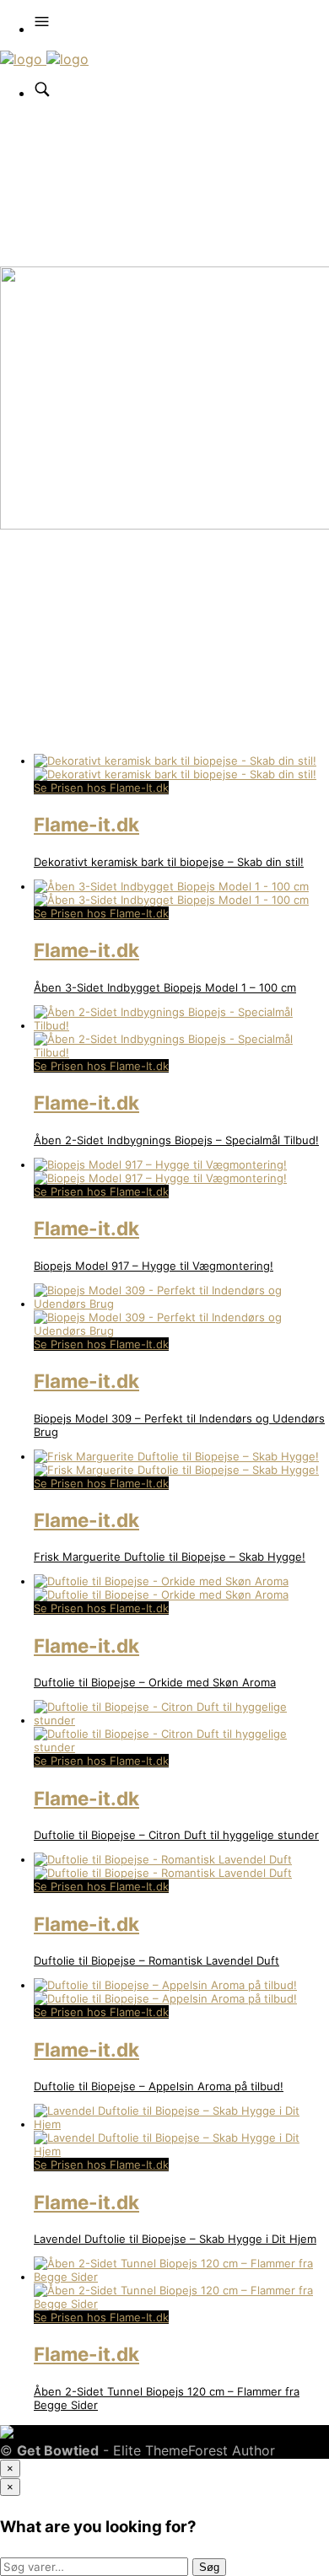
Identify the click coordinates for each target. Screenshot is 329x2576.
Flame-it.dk (86, 824)
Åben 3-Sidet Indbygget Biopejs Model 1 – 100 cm (165, 987)
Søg (209, 2567)
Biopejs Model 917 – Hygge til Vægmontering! (154, 1266)
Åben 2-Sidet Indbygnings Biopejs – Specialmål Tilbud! (176, 1140)
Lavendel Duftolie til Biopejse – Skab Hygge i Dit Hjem (175, 2239)
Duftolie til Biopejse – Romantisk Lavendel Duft (156, 1960)
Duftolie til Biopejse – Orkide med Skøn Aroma (155, 1682)
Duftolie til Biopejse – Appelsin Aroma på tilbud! (159, 2086)
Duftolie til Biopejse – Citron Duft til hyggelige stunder (176, 1835)
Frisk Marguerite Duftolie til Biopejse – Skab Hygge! (170, 1557)
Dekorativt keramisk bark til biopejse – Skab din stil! (169, 862)
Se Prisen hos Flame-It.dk (101, 788)
